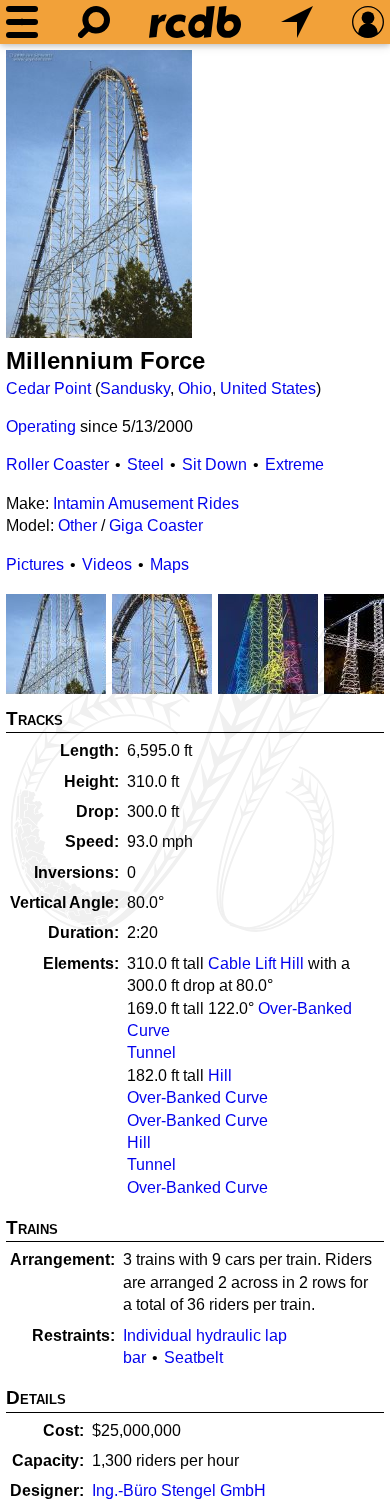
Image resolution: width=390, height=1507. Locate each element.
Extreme (294, 464)
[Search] (94, 22)
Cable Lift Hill (256, 963)
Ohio (195, 388)
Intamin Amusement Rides (146, 503)
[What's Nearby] (297, 22)
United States (268, 388)
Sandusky (135, 388)
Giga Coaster (156, 525)
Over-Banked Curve (197, 1097)
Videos (107, 564)
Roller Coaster (57, 464)
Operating (41, 426)
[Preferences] (368, 22)
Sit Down (214, 464)
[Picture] (99, 194)
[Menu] (22, 22)
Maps (169, 564)
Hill (220, 1075)
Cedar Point (48, 388)
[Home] (195, 22)
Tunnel (151, 1052)
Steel (145, 464)
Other (77, 525)
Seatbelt (193, 1357)
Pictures (35, 564)
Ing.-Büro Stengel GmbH (179, 1490)
